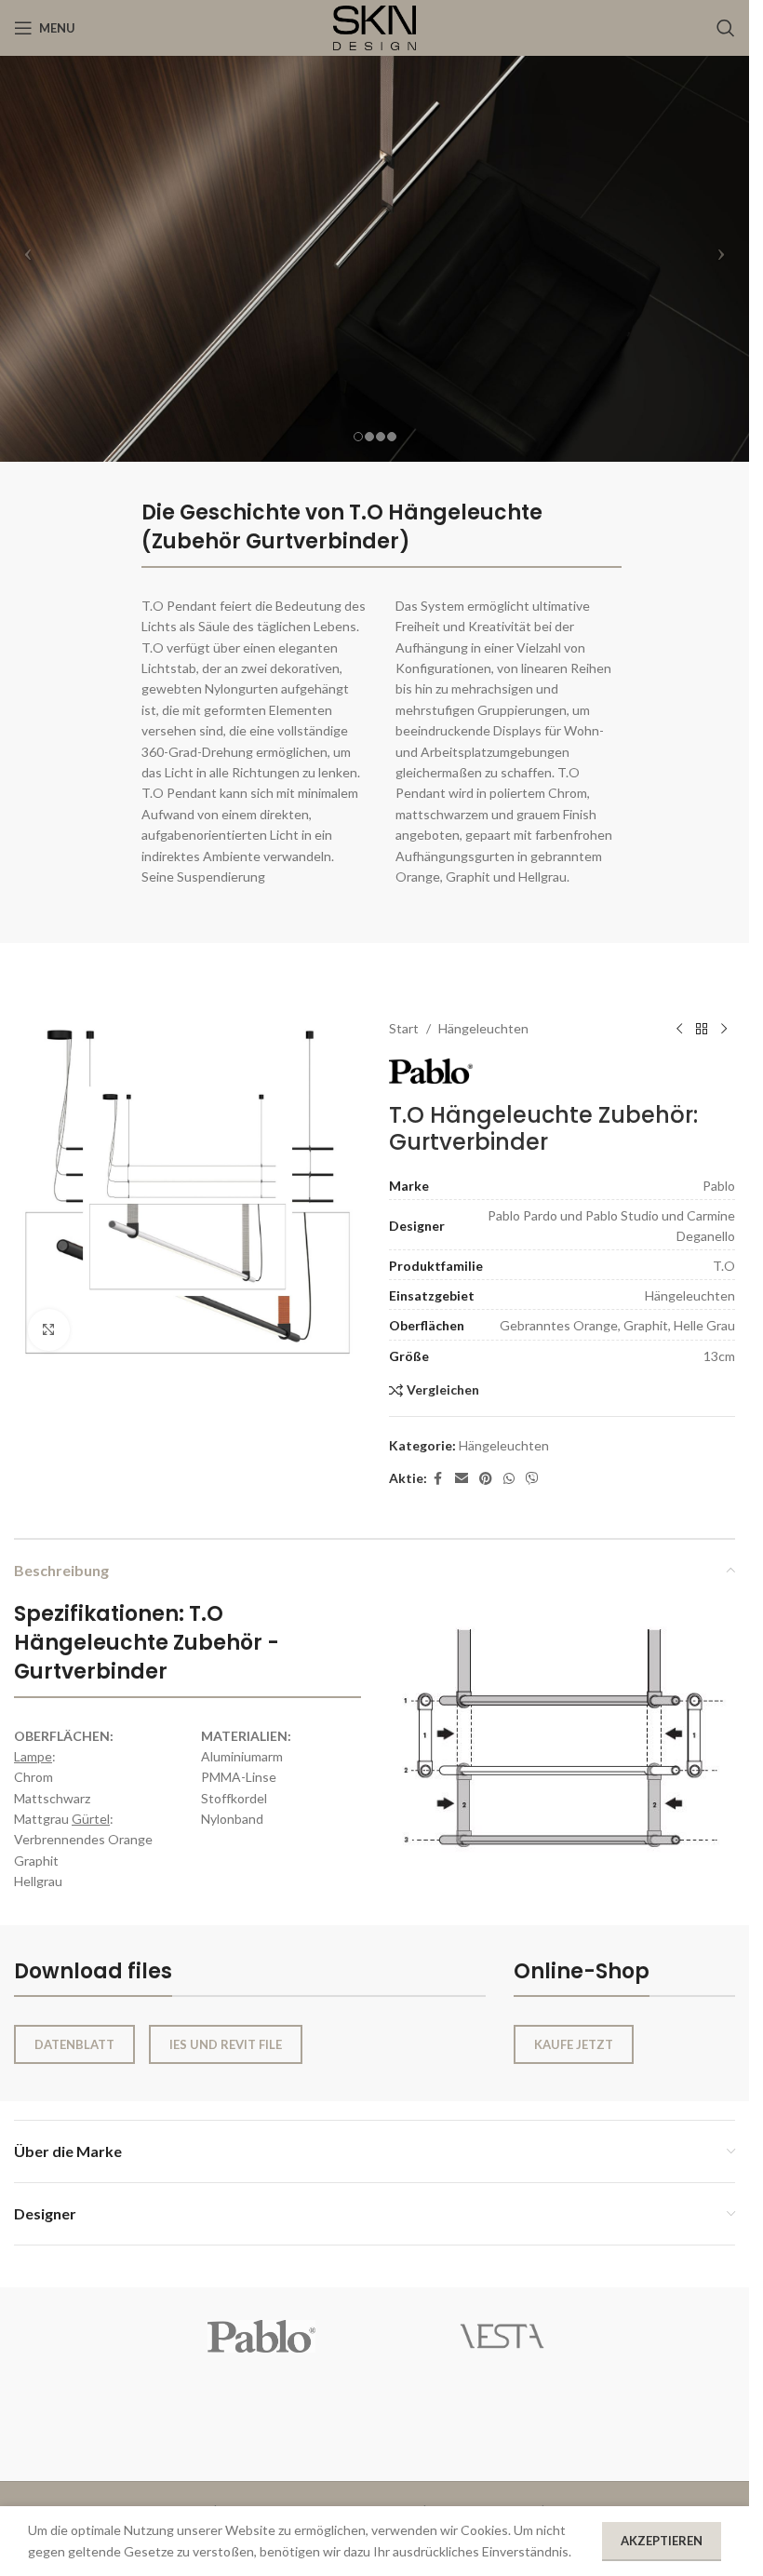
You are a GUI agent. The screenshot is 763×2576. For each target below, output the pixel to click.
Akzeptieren (662, 2541)
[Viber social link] (532, 1479)
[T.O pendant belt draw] (562, 1742)
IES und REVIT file (226, 2044)
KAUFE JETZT (574, 2044)
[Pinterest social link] (486, 1479)
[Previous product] (679, 1029)
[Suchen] (726, 28)
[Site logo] (375, 27)
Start (404, 1028)
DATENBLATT (74, 2044)
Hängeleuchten (483, 1028)
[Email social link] (462, 1479)
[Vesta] (502, 2336)
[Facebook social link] (438, 1479)
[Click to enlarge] (49, 1330)
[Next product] (724, 1029)
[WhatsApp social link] (509, 1479)
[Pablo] (261, 2336)
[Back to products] (702, 1029)
